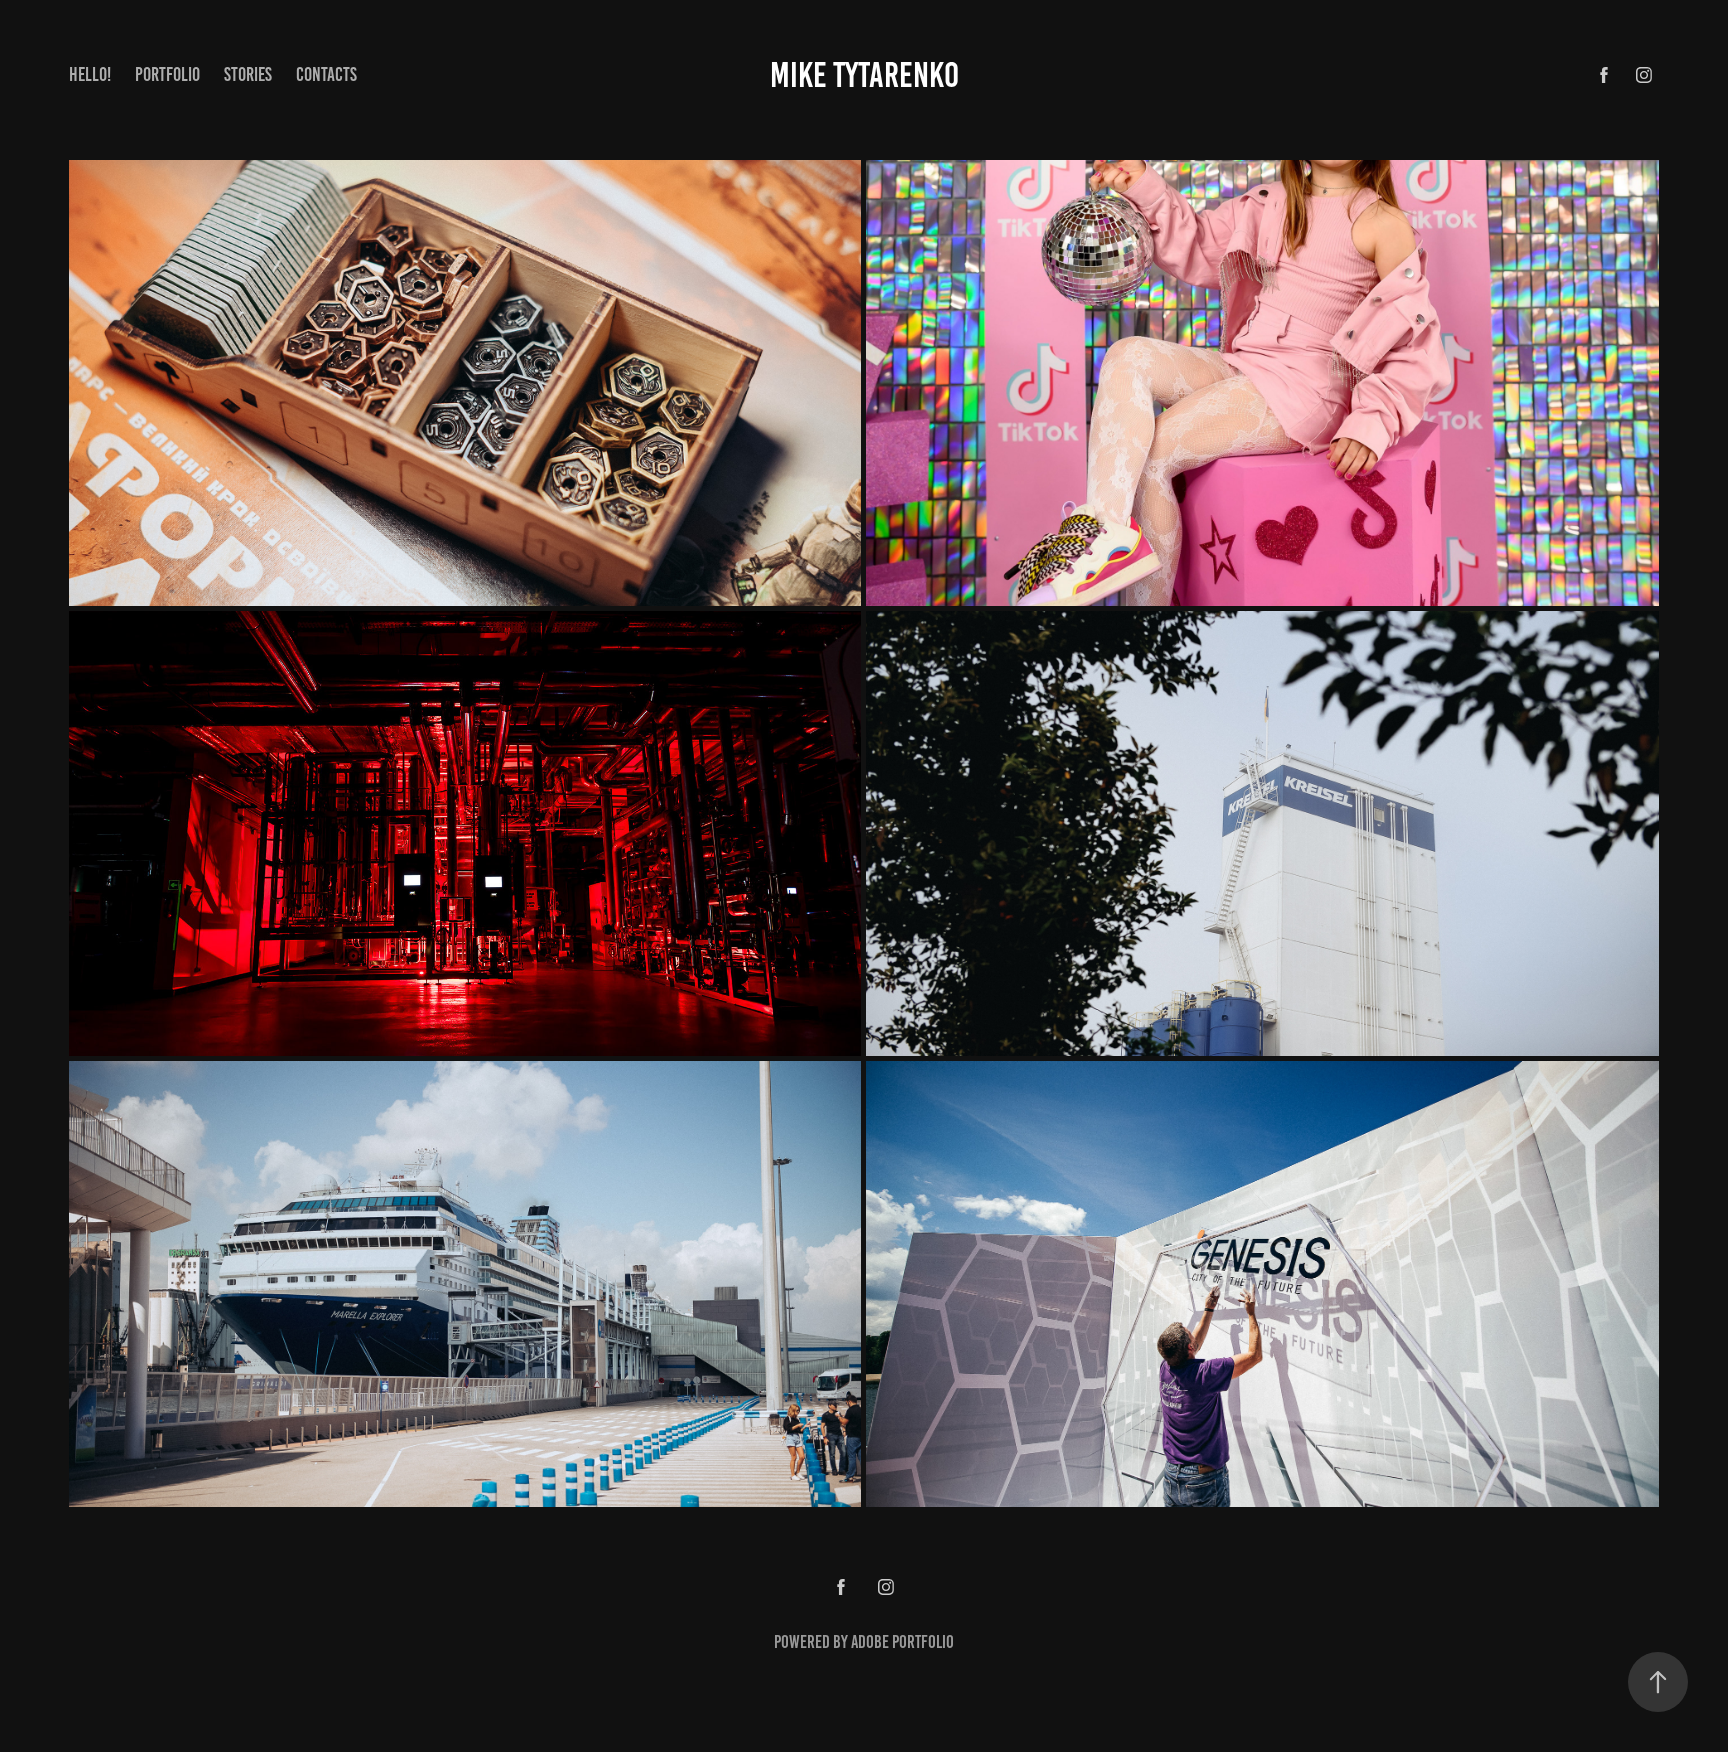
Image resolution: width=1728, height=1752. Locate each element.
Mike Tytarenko (864, 75)
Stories (248, 74)
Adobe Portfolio (902, 1642)
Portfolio (167, 74)
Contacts (326, 74)
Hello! (90, 74)
